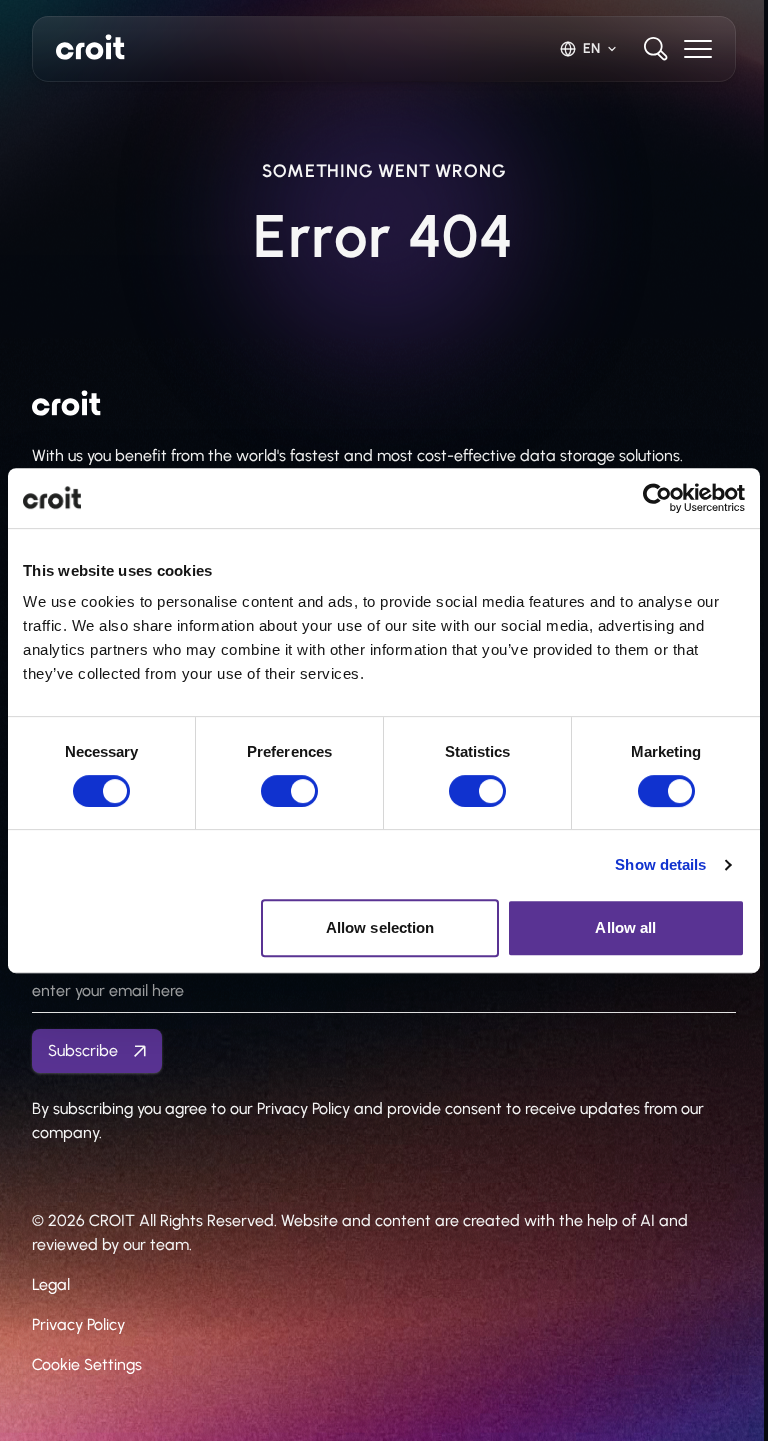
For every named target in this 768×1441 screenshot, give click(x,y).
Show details (660, 864)
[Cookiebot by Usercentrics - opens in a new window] (657, 498)
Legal (51, 1284)
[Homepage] (90, 47)
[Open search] (656, 49)
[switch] (289, 791)
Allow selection (380, 927)
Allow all (625, 927)
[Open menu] (698, 49)
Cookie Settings (87, 1364)
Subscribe (83, 1050)
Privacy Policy (78, 1324)
